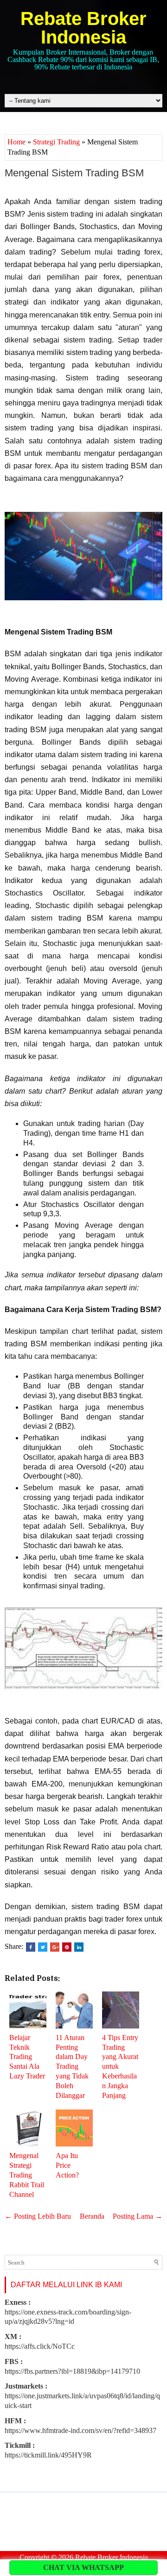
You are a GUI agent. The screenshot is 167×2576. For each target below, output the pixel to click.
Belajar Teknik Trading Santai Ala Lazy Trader (27, 2057)
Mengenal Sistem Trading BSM (74, 173)
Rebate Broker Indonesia (83, 28)
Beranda (92, 2216)
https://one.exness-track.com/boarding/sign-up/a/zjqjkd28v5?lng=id (68, 2312)
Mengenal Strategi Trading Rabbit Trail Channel (27, 2175)
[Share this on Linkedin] (79, 1947)
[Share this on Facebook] (31, 1947)
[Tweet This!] (43, 1947)
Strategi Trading (56, 142)
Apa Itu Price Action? (67, 2165)
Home (16, 142)
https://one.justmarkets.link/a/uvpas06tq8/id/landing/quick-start (82, 2396)
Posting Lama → (138, 2216)
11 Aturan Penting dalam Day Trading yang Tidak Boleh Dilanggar (72, 2066)
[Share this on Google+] (55, 1947)
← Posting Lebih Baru (38, 2216)
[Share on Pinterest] (67, 1947)
